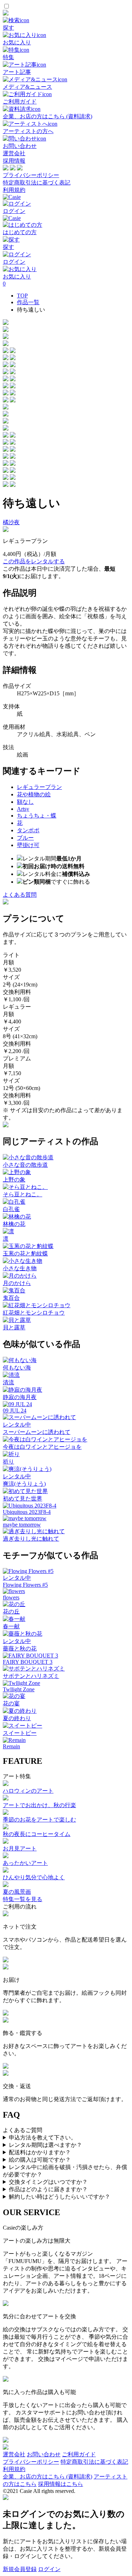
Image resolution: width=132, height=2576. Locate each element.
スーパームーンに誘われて (37, 1432)
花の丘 (11, 1612)
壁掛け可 (28, 845)
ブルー (25, 838)
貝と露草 (14, 1327)
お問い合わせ (44, 2454)
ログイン (49, 2569)
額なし (25, 802)
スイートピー (20, 1733)
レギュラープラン (39, 787)
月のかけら (17, 1283)
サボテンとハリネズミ (31, 1676)
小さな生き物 (20, 1268)
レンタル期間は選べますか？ (45, 2145)
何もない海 (17, 1368)
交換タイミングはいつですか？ (48, 2182)
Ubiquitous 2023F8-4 (27, 1512)
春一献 (11, 1626)
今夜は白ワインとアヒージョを (42, 1447)
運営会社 (14, 153)
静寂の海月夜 (20, 1397)
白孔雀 (11, 1209)
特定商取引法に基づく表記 (37, 183)
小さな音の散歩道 (25, 1165)
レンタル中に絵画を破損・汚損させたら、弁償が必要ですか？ (65, 2171)
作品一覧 (28, 302)
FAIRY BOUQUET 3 (28, 1662)
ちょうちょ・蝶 (37, 816)
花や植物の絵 (34, 794)
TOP (22, 296)
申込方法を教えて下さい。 (43, 2138)
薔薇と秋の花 (20, 1649)
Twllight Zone (19, 1689)
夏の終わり (17, 1718)
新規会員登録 (20, 2569)
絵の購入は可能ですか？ (40, 2160)
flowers (11, 1597)
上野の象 (14, 1180)
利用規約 (14, 190)
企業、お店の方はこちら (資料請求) (48, 2477)
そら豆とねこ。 (23, 1194)
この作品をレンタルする (34, 561)
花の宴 (11, 1703)
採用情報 (14, 161)
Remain (11, 1746)
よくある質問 (20, 895)
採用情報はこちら (61, 2484)
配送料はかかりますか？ (40, 2152)
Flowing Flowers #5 (25, 1585)
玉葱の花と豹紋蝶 (25, 1253)
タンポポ (28, 830)
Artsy (23, 809)
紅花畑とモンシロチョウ (34, 1313)
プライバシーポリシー (31, 175)
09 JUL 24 (15, 1411)
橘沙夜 (11, 522)
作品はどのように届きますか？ (48, 2189)
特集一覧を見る (23, 1899)
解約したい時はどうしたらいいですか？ (59, 2197)
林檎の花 (14, 1224)
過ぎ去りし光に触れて (31, 1539)
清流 (8, 1382)
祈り (8, 1462)
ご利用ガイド (79, 2454)
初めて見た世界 (23, 1499)
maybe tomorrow (22, 1525)
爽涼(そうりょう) (24, 1484)
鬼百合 (11, 1298)
